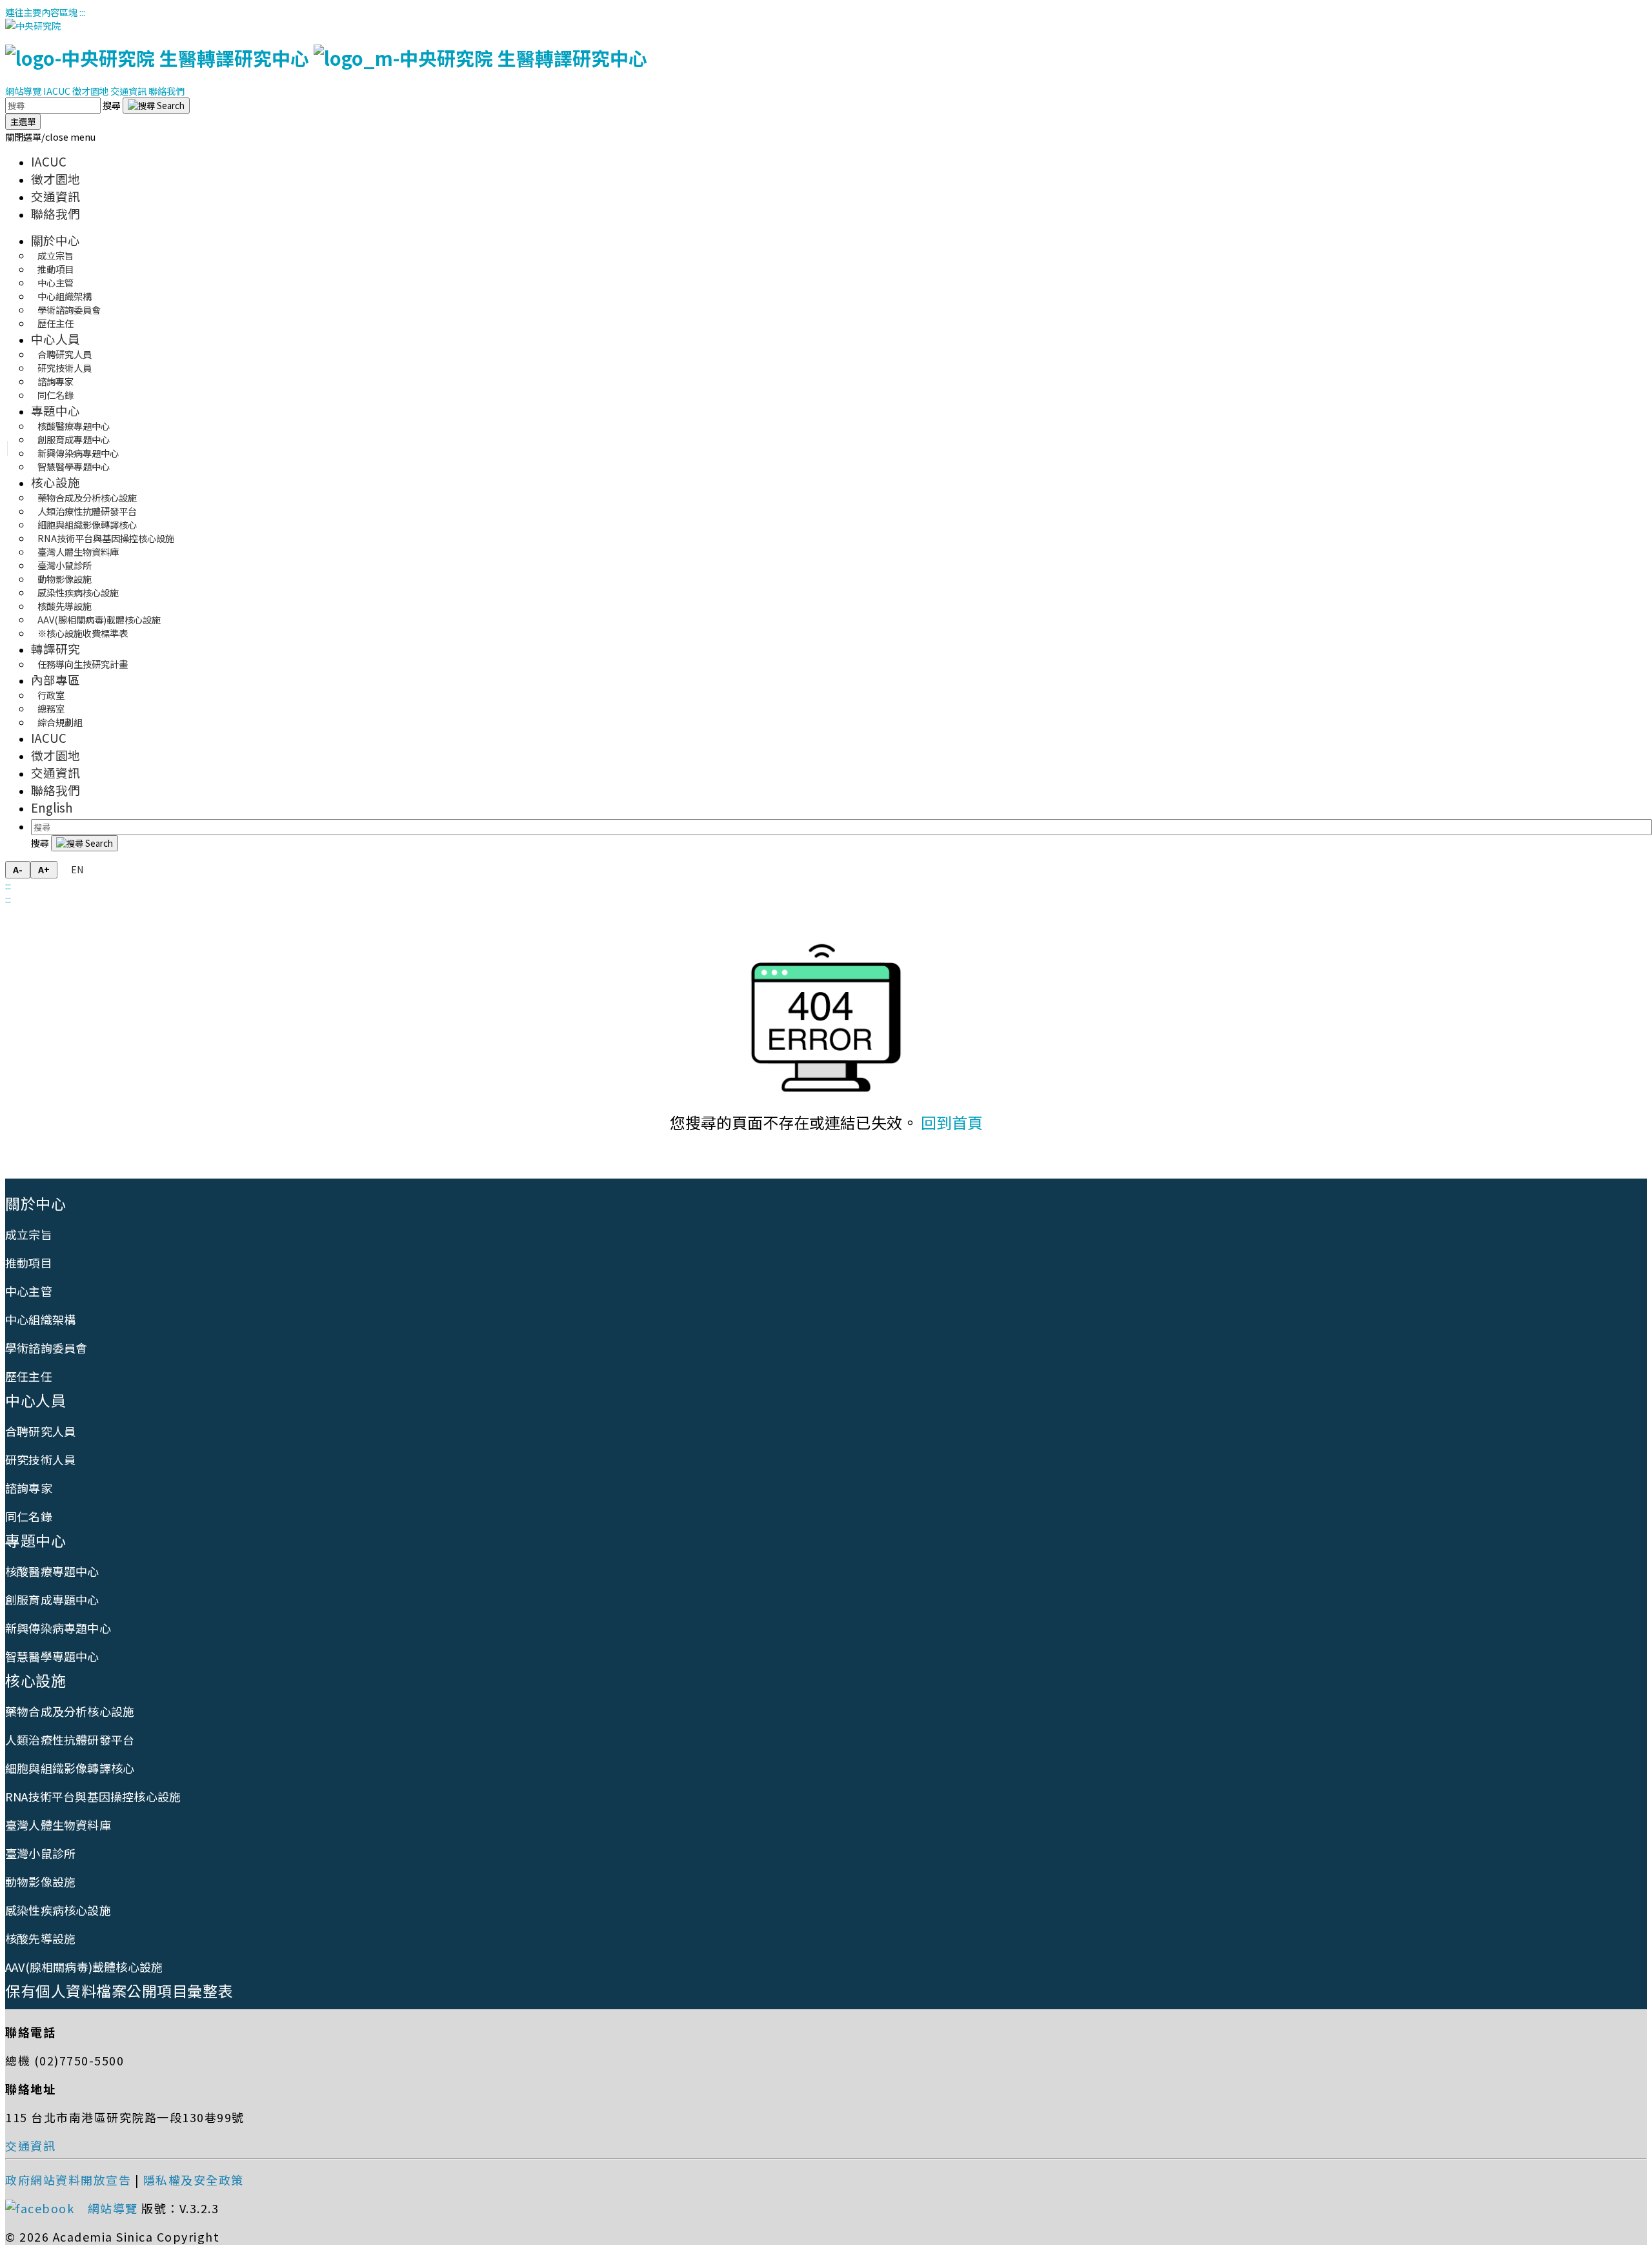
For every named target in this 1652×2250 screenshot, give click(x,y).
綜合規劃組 (60, 722)
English (52, 807)
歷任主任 (55, 323)
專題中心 (55, 410)
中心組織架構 (40, 1319)
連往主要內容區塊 (41, 12)
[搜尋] (156, 106)
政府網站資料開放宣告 (68, 2180)
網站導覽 (23, 91)
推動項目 (29, 1262)
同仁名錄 (55, 395)
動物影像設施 (40, 1881)
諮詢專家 (29, 1488)
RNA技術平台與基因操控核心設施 (93, 1796)
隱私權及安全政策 (194, 2180)
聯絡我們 (166, 91)
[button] (50, 137)
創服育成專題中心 (52, 1599)
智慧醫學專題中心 (74, 466)
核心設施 (55, 482)
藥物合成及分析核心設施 (70, 1711)
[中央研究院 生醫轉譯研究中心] (326, 58)
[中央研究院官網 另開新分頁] (33, 25)
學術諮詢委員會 (46, 1348)
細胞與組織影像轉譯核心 (70, 1768)
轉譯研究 (55, 648)
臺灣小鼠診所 (40, 1853)
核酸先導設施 (40, 1938)
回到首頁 (952, 1122)
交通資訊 (128, 91)
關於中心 (55, 240)
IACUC (57, 91)
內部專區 (55, 679)
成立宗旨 (29, 1234)
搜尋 (113, 105)
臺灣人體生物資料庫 (58, 1825)
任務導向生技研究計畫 (83, 664)
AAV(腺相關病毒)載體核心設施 (84, 1967)
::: (82, 12)
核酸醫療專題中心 (52, 1571)
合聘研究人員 (40, 1431)
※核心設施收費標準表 (83, 633)
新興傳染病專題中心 (58, 1628)
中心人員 (55, 339)
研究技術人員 (40, 1459)
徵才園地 (90, 91)
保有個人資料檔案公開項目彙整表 (119, 1991)
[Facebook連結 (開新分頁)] (45, 2208)
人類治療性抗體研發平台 (70, 1739)
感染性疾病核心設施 (58, 1910)
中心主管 (29, 1291)
